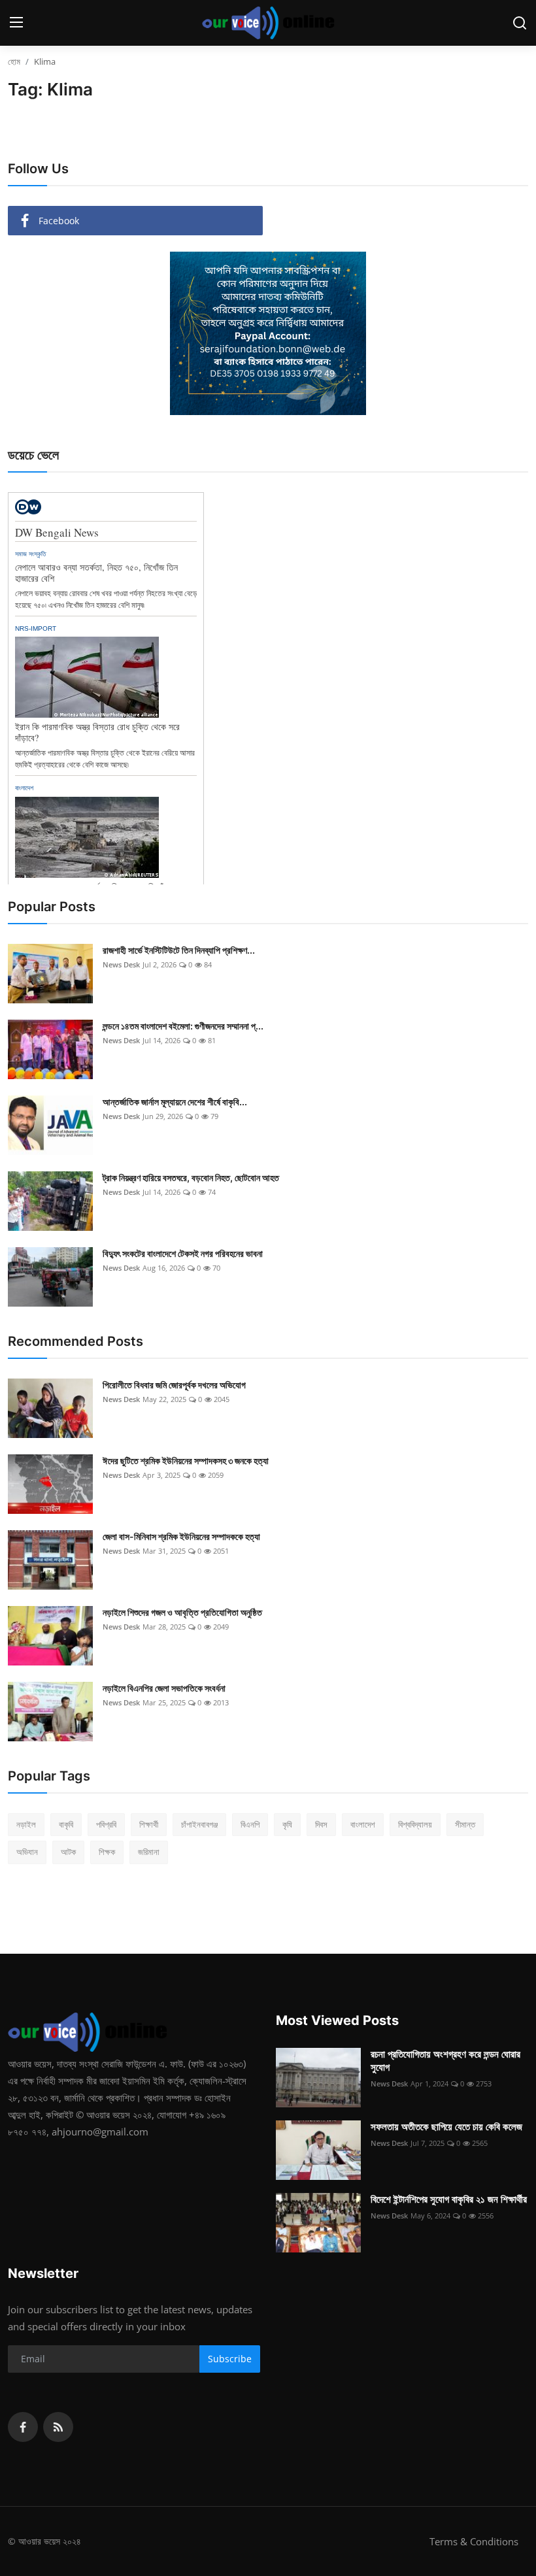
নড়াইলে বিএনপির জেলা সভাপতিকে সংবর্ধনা (164, 1688)
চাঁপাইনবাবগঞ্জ (199, 1824)
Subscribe (230, 2359)
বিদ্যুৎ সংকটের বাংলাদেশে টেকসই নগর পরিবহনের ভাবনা (183, 1253)
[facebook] (23, 2427)
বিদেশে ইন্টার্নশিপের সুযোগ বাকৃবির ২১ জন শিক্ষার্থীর (449, 2199)
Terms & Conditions (474, 2541)
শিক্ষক (107, 1852)
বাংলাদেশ (363, 1824)
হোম (14, 61)
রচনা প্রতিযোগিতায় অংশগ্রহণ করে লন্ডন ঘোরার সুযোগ (445, 2061)
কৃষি (287, 1824)
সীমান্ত (465, 1824)
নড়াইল (26, 1824)
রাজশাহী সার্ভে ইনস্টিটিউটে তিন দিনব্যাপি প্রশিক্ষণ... (179, 950)
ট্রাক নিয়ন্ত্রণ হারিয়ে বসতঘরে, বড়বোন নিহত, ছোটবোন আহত (191, 1178)
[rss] (58, 2427)
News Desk (121, 964)
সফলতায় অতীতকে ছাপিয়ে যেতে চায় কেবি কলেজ (446, 2127)
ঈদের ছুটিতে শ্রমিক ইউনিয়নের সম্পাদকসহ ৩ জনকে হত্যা (186, 1461)
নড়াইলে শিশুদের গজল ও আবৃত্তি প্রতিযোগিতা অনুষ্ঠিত (182, 1612)
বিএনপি (250, 1824)
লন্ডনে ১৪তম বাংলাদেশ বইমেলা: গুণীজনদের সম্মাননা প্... (183, 1026)
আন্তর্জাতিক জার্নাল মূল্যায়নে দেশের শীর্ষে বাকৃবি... (175, 1102)
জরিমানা (149, 1852)
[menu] (16, 23)
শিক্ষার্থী (149, 1824)
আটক (68, 1852)
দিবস (321, 1824)
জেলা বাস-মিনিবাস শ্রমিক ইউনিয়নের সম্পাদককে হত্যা (181, 1536)
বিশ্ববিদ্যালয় (415, 1824)
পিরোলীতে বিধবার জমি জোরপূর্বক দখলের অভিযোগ (174, 1385)
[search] (520, 23)
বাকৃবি (66, 1824)
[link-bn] (268, 333)
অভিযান (27, 1852)
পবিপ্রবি (106, 1824)
